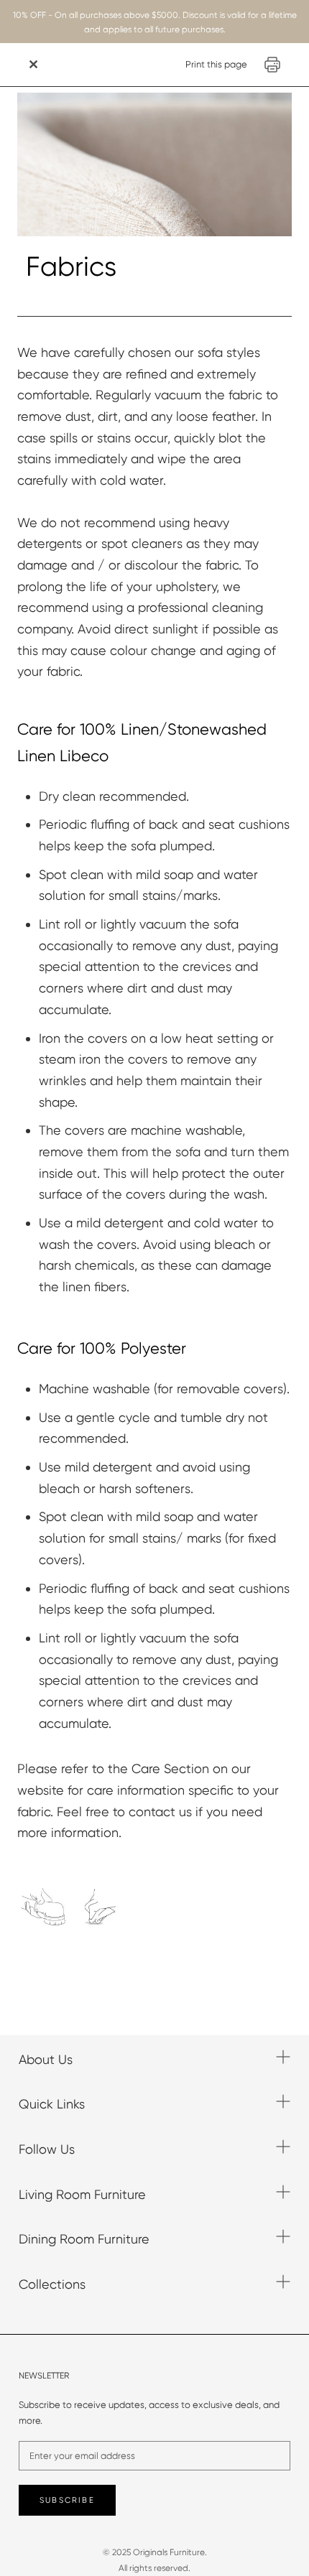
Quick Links (52, 2104)
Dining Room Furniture (84, 2239)
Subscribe (67, 2500)
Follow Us (47, 2149)
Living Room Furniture (82, 2194)
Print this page (216, 64)
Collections (52, 2284)
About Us (46, 2059)
